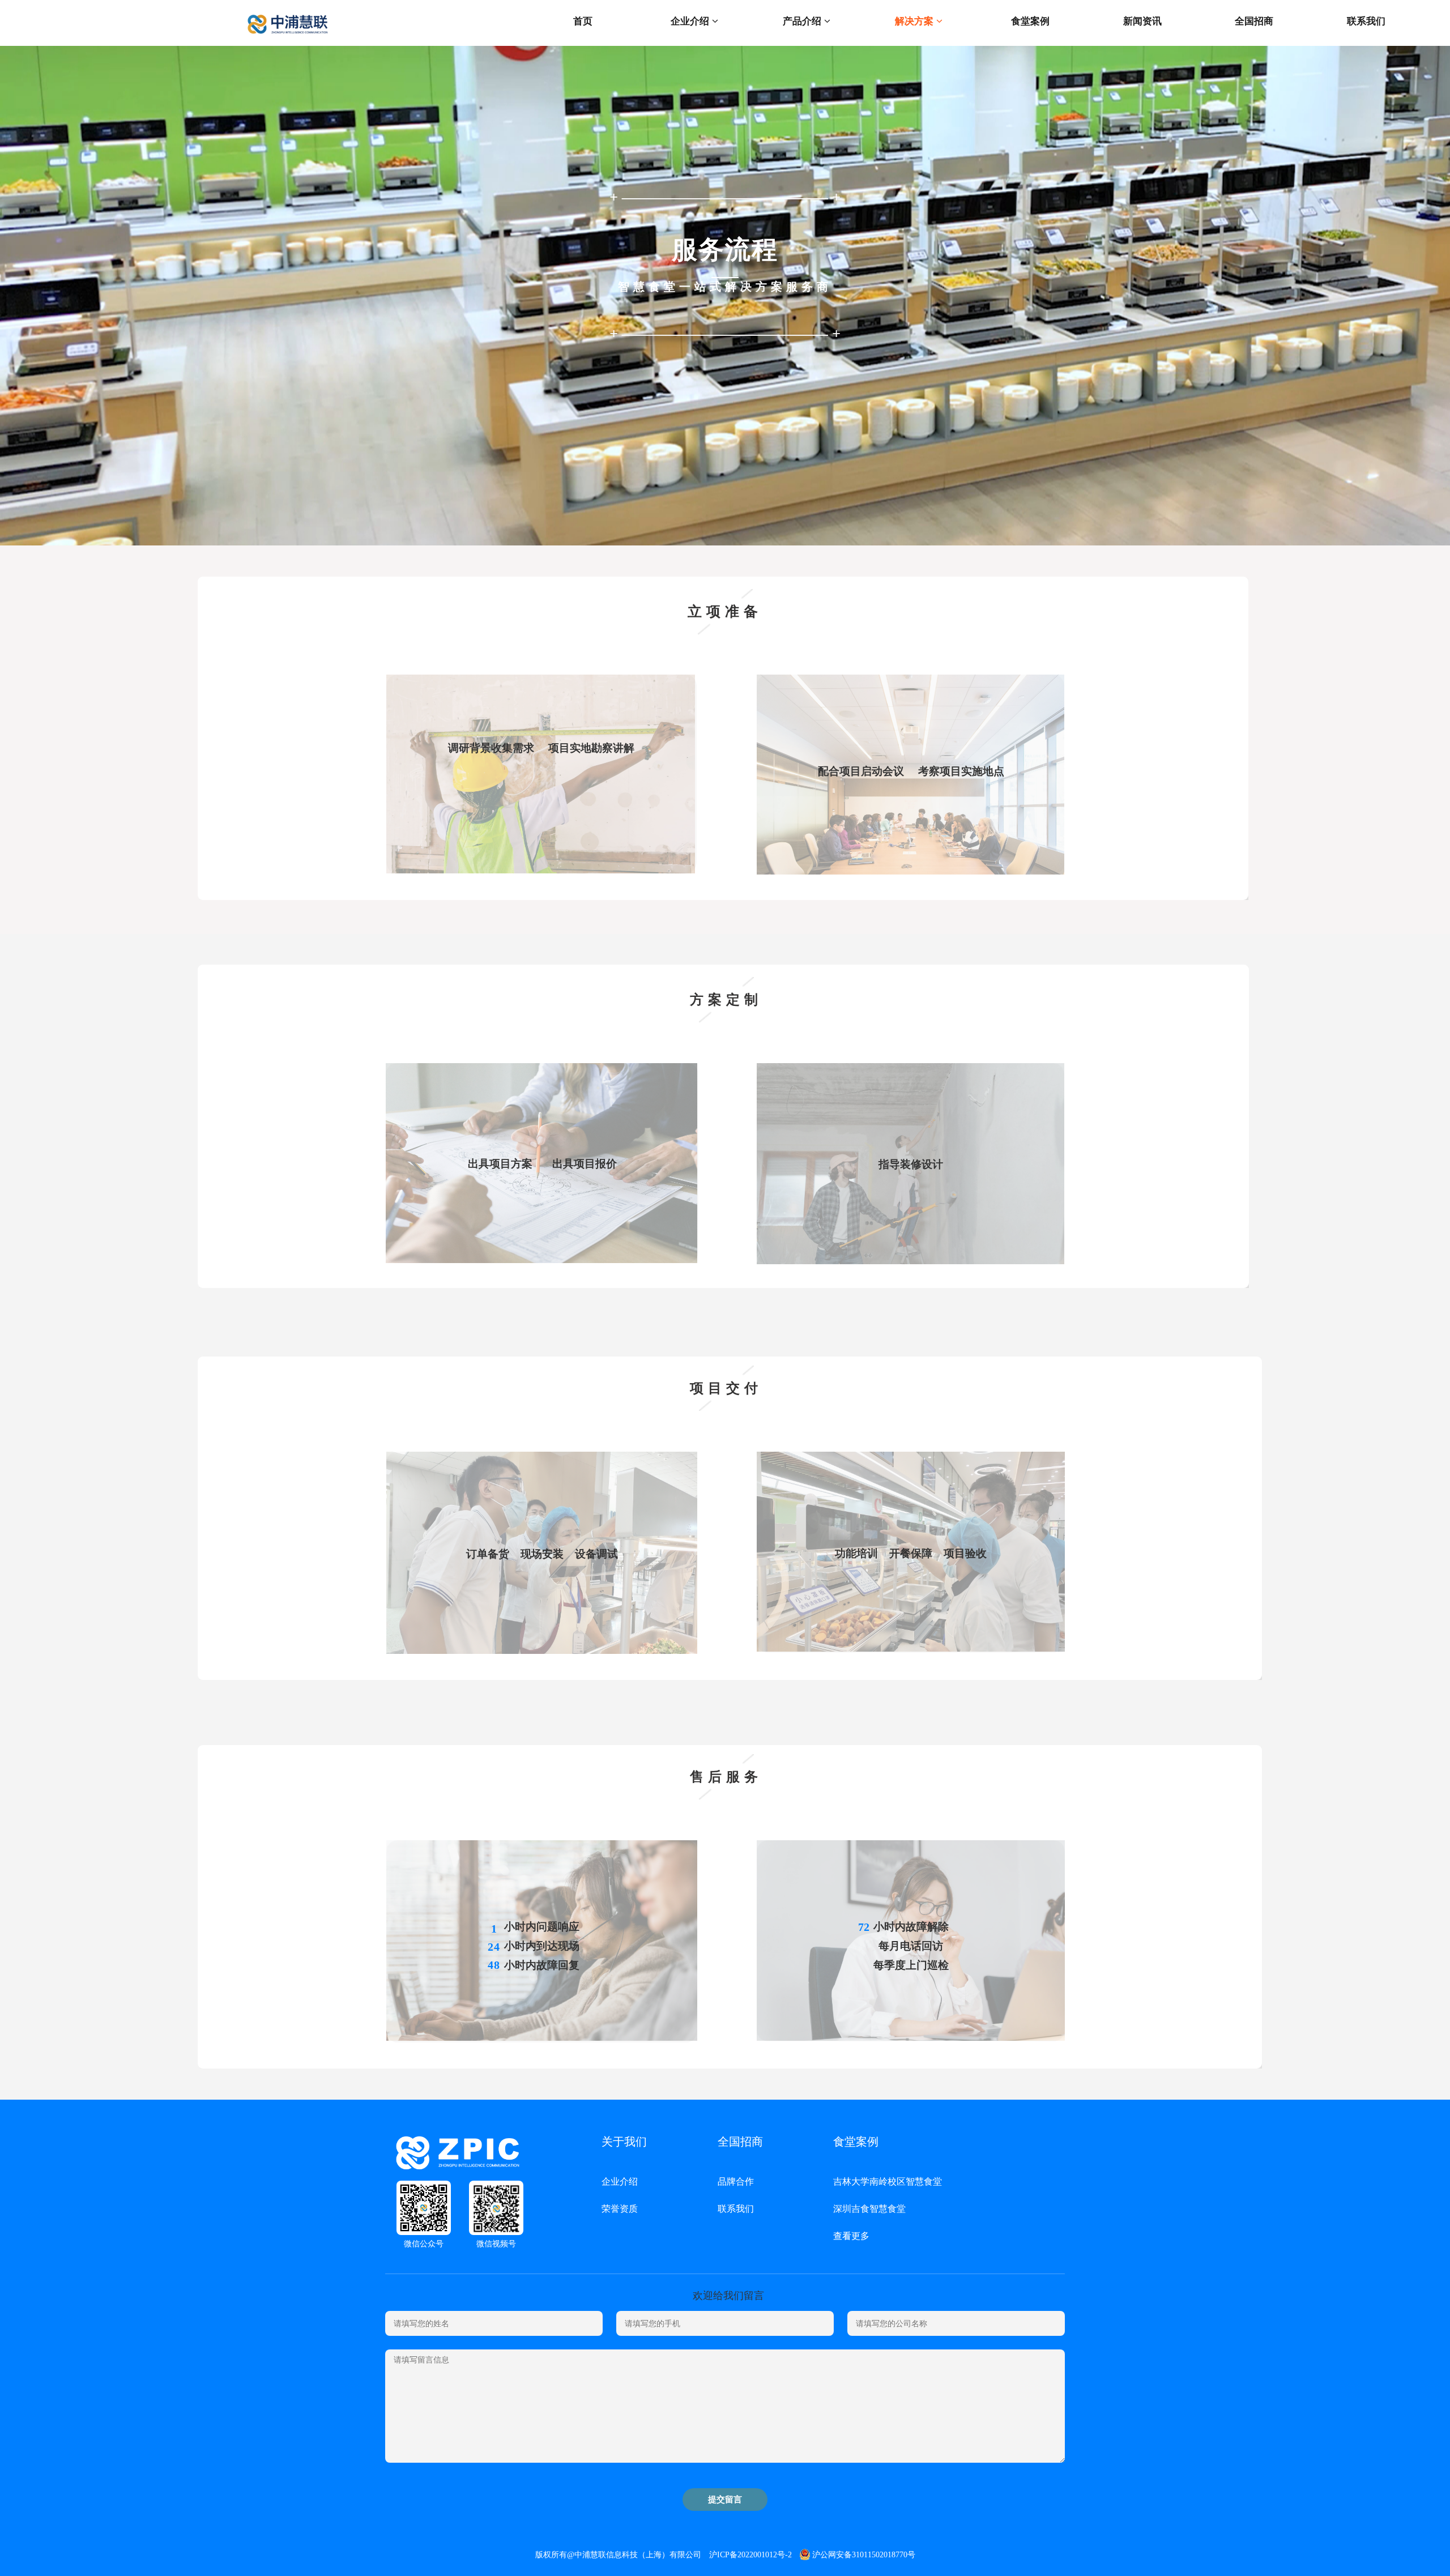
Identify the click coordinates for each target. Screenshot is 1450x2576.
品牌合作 (736, 2182)
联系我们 (1366, 21)
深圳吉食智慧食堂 (869, 2209)
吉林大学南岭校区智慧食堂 (888, 2182)
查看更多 (851, 2236)
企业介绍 (691, 21)
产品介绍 (803, 21)
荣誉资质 (620, 2209)
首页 (583, 21)
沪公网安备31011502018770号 (864, 2555)
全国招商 (1254, 21)
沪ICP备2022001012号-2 (750, 2555)
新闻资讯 (1142, 21)
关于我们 (624, 2142)
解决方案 (916, 21)
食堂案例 (1030, 21)
